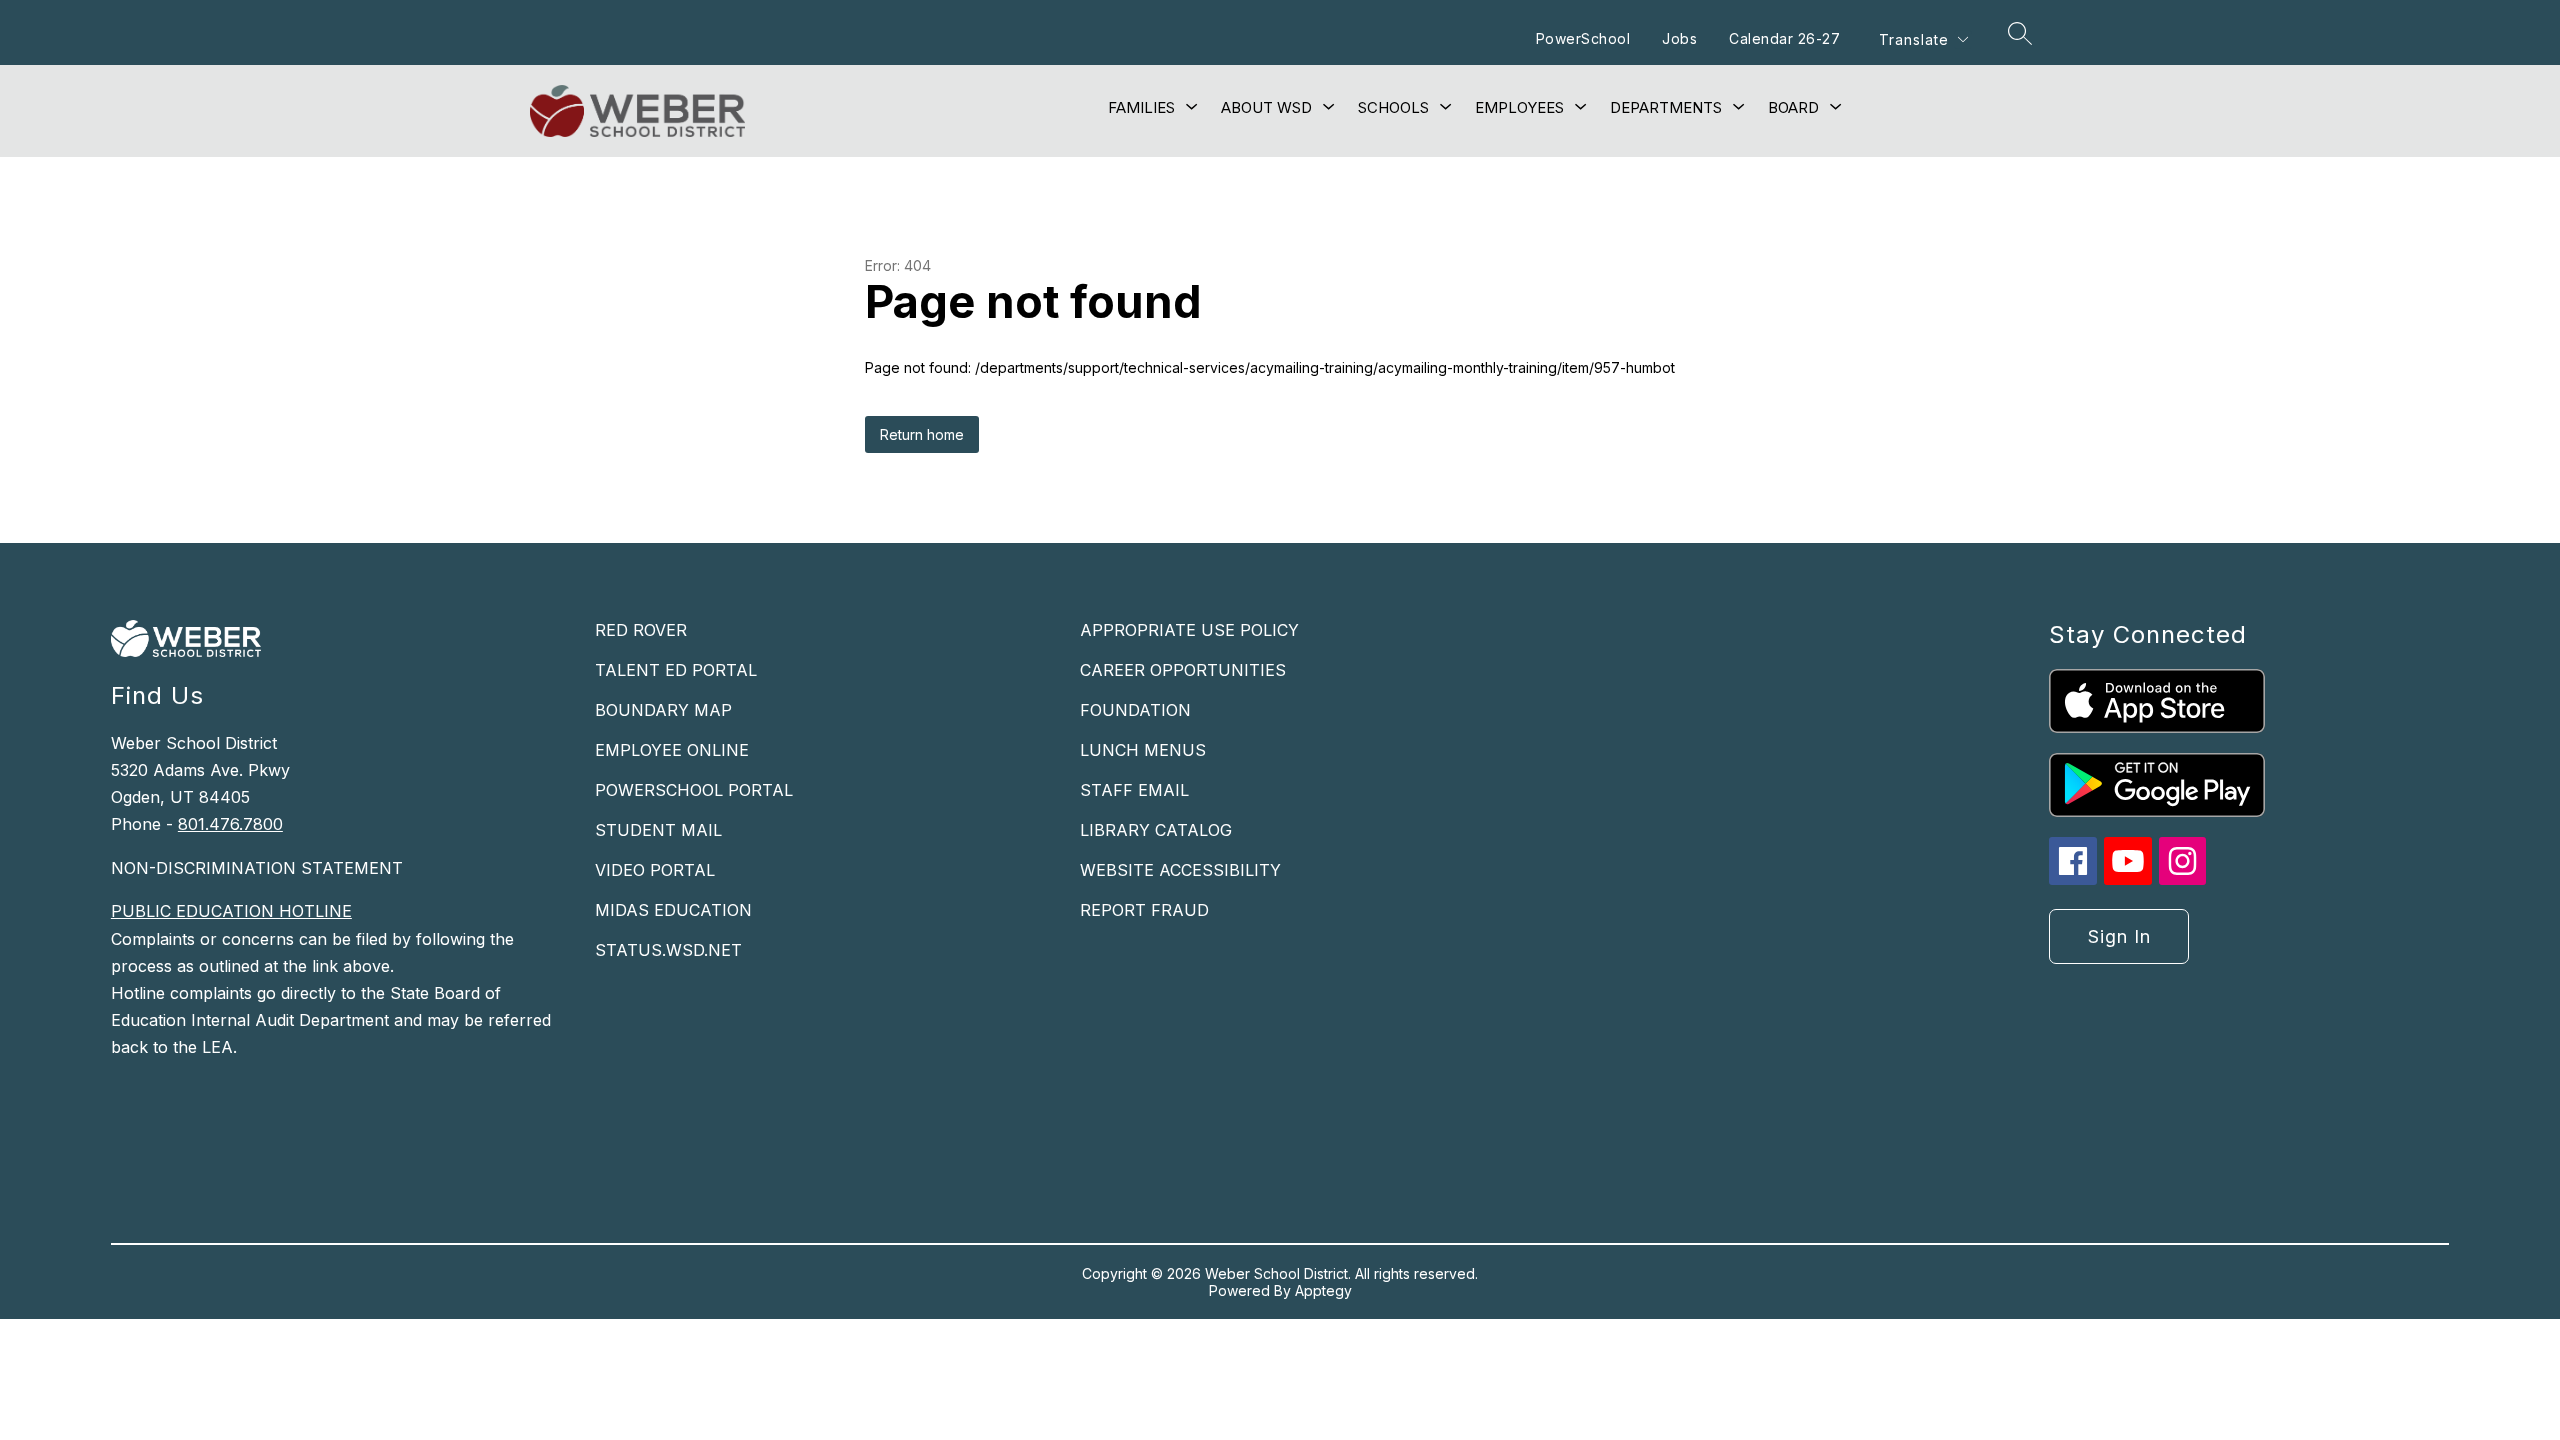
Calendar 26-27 (1784, 38)
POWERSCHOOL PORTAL (694, 790)
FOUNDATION (1135, 710)
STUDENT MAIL (658, 830)
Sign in (2119, 936)
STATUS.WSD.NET (668, 950)
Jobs (1679, 38)
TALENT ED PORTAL (676, 670)
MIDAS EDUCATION (673, 910)
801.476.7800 (230, 824)
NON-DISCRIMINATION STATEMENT (257, 868)
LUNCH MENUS (1143, 750)
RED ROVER (641, 630)
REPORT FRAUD (1144, 910)
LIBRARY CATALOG (1156, 830)
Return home (922, 434)
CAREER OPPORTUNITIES (1183, 670)
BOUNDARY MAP (663, 710)
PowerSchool (1583, 38)
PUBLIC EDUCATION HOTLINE (231, 911)
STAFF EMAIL (1134, 790)
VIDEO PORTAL (655, 870)
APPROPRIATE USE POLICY (1189, 630)
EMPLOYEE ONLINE (672, 750)
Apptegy (1323, 1290)
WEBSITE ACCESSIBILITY (1180, 870)
